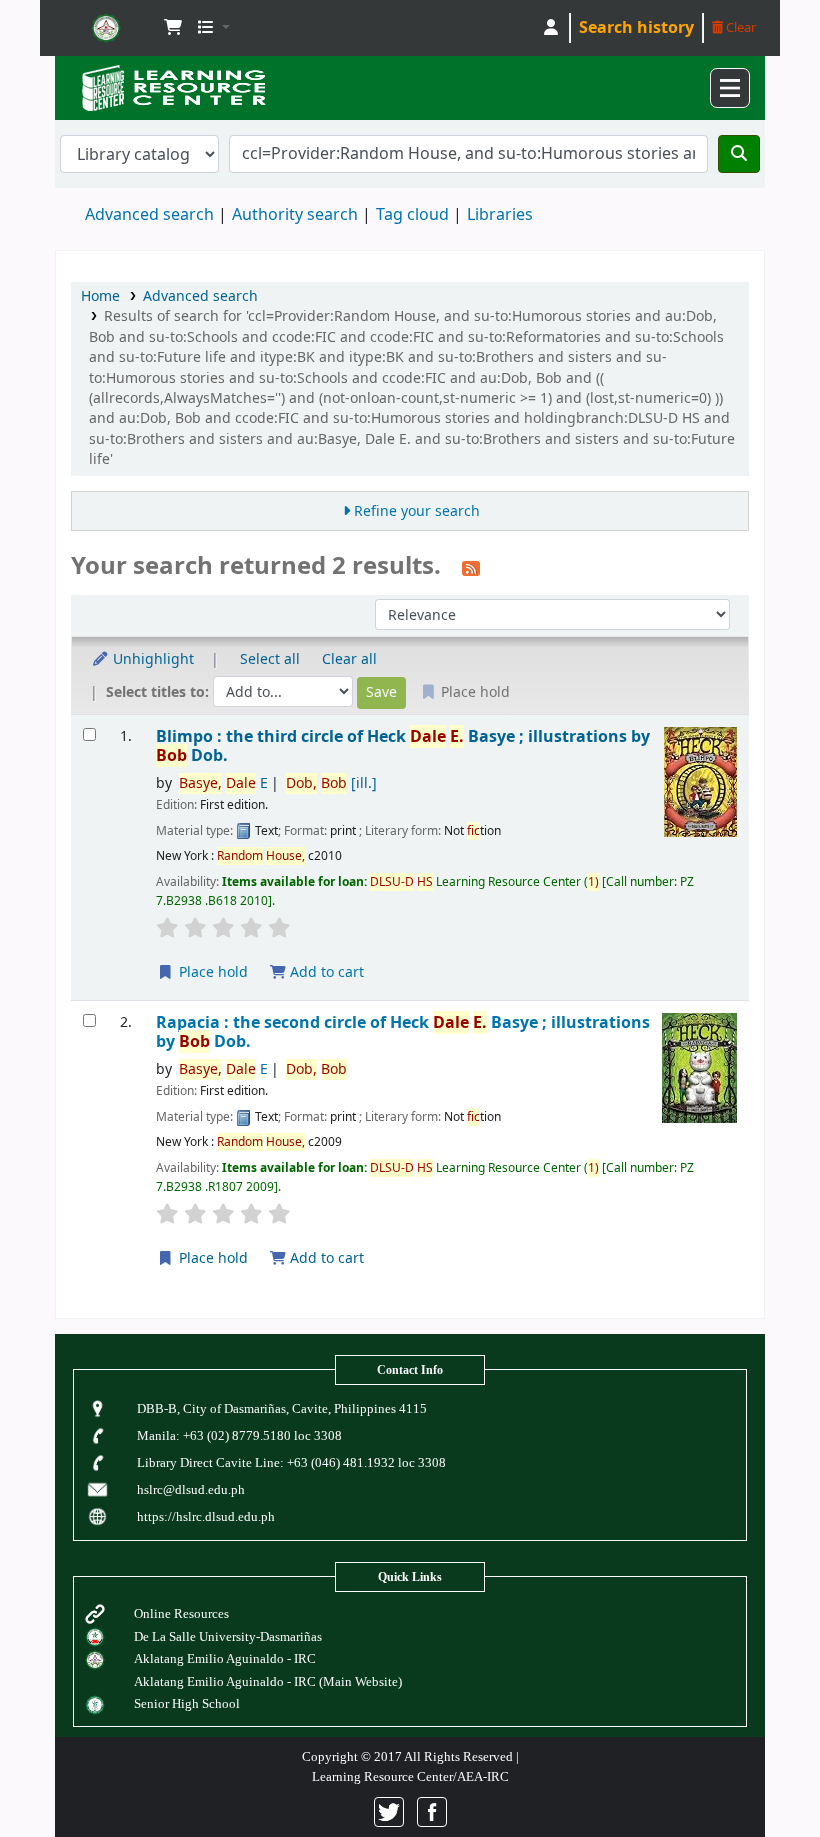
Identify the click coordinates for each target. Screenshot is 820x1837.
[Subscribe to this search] (471, 568)
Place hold (211, 972)
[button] (173, 28)
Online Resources (181, 1613)
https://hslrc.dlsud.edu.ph (206, 1516)
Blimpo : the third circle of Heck (403, 746)
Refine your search (417, 511)
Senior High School (187, 1703)
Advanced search (149, 215)
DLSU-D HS (106, 28)
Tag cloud (412, 215)
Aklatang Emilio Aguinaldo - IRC (225, 1658)
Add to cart (325, 972)
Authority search (295, 215)
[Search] (739, 154)
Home (100, 296)
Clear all (349, 659)
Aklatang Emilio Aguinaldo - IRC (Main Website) (268, 1681)
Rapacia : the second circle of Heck (403, 1032)
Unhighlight (151, 659)
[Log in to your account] (551, 28)
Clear (739, 27)
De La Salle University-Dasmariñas (228, 1636)
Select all (270, 659)
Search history (636, 28)
